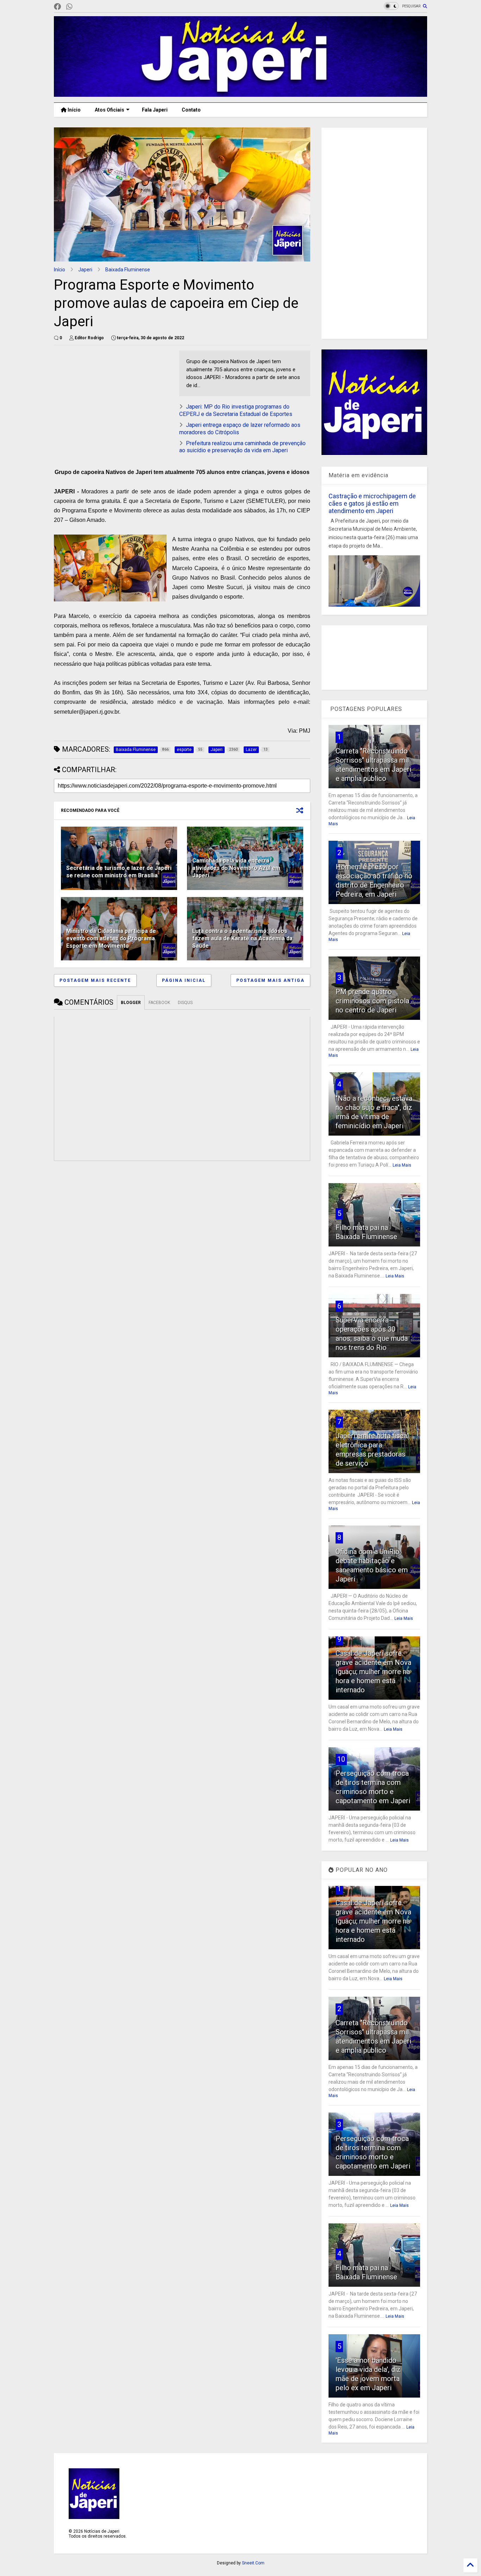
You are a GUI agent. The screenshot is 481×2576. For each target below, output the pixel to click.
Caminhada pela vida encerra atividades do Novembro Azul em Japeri (236, 868)
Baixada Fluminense (128, 270)
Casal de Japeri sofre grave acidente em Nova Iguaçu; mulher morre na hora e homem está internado (373, 1672)
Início (74, 110)
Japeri (85, 270)
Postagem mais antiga (270, 980)
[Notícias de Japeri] (241, 94)
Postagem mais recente (95, 980)
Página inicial (184, 980)
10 (341, 1759)
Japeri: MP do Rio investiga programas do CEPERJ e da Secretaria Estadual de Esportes (236, 410)
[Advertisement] (113, 400)
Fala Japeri (155, 110)
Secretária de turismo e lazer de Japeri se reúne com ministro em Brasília (119, 872)
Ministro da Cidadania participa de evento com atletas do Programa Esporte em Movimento (111, 938)
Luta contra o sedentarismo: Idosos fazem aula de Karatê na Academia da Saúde (242, 938)
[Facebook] (57, 7)
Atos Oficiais (110, 110)
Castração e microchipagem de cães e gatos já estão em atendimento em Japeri (372, 503)
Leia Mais (402, 1165)
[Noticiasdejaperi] (81, 7)
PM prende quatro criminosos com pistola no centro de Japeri (372, 1001)
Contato (191, 110)
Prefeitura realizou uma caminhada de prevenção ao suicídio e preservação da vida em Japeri (242, 447)
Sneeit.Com (253, 2563)
